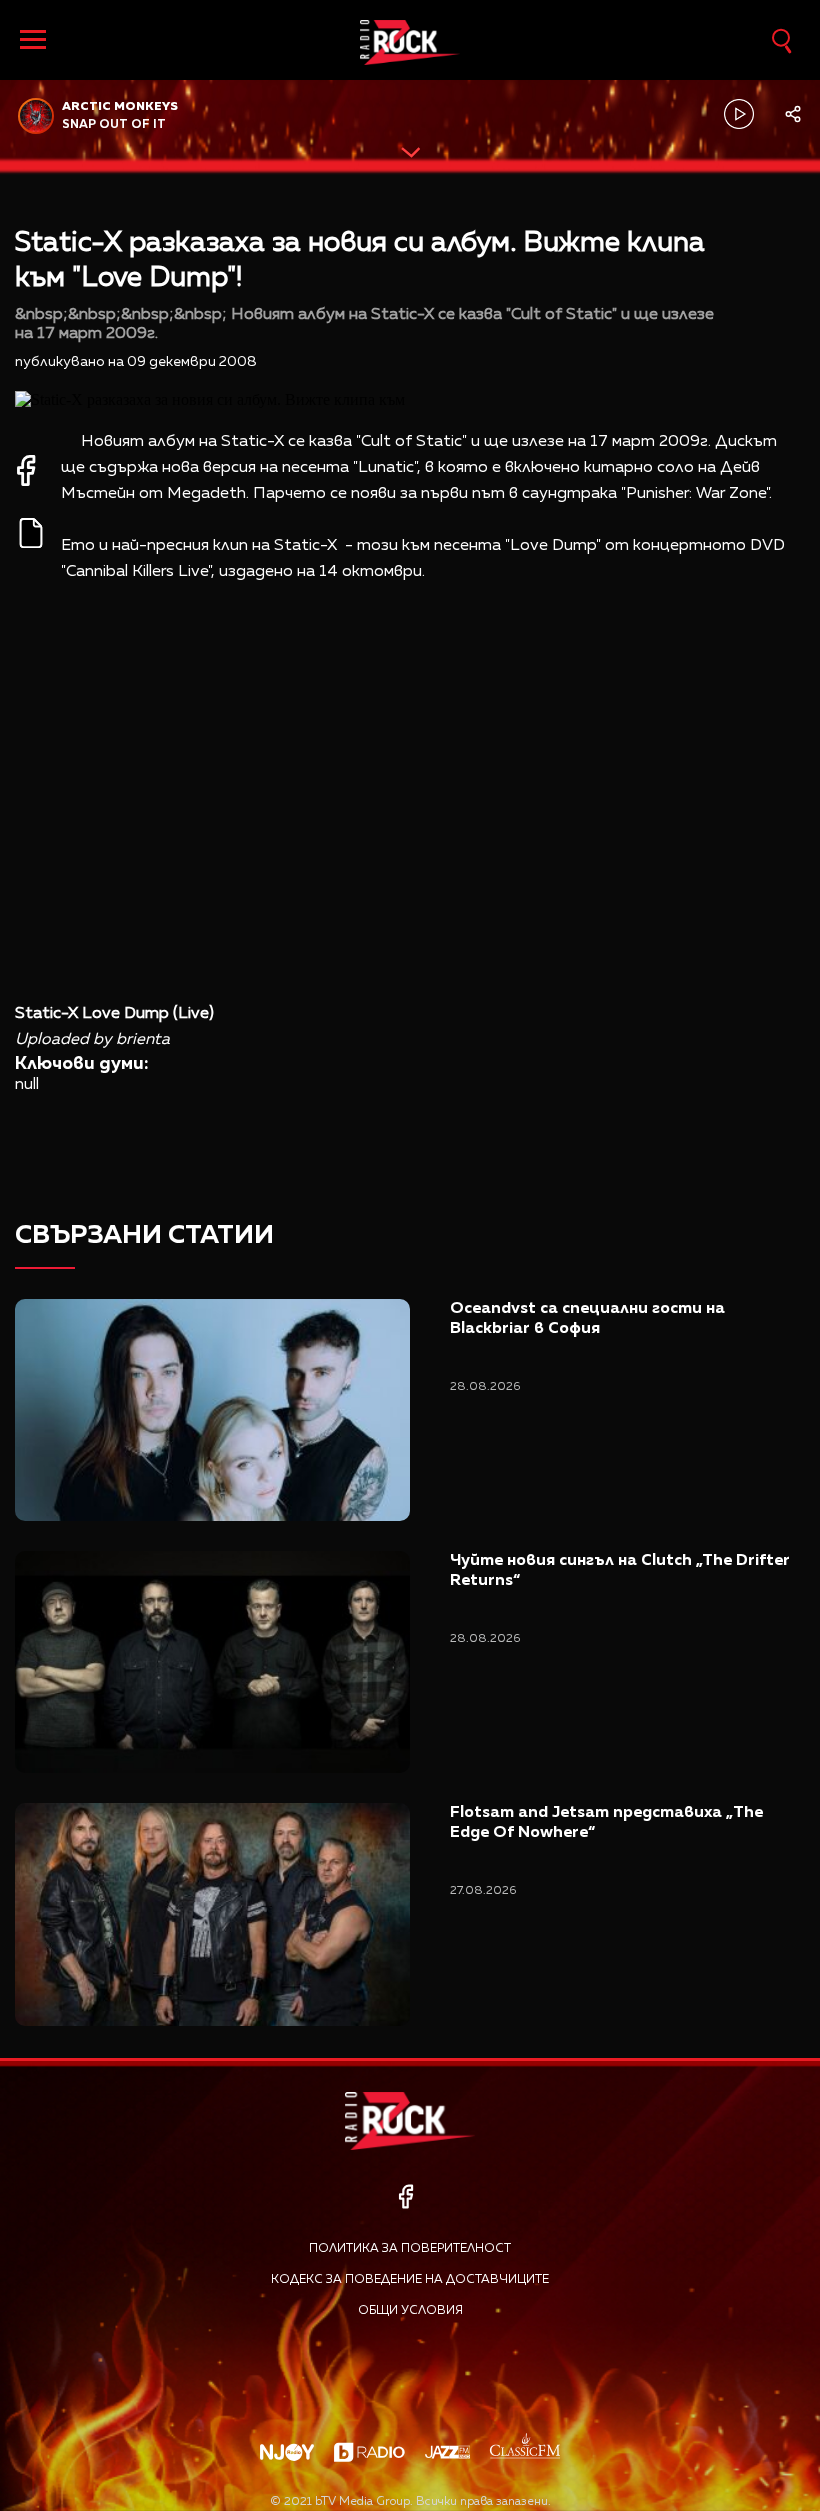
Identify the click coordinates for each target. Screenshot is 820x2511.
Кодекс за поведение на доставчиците (410, 2280)
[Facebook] (405, 2196)
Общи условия (410, 2311)
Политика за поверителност (410, 2249)
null (27, 1085)
